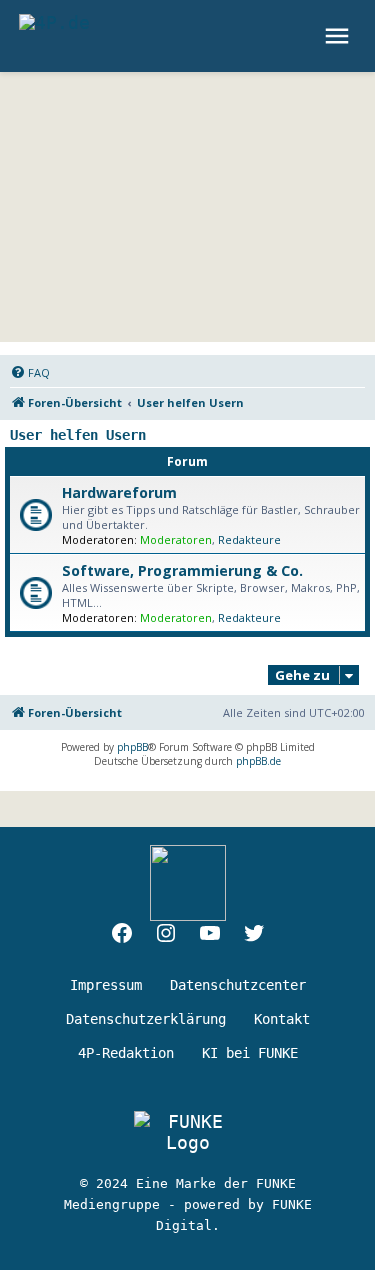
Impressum (106, 985)
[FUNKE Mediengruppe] (187, 1132)
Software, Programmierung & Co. (182, 570)
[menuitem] (30, 373)
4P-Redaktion (126, 1053)
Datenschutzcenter (238, 985)
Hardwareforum (119, 492)
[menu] (339, 36)
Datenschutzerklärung (146, 1019)
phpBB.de (258, 761)
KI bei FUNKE (250, 1053)
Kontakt (282, 1019)
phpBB (132, 747)
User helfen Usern (78, 435)
